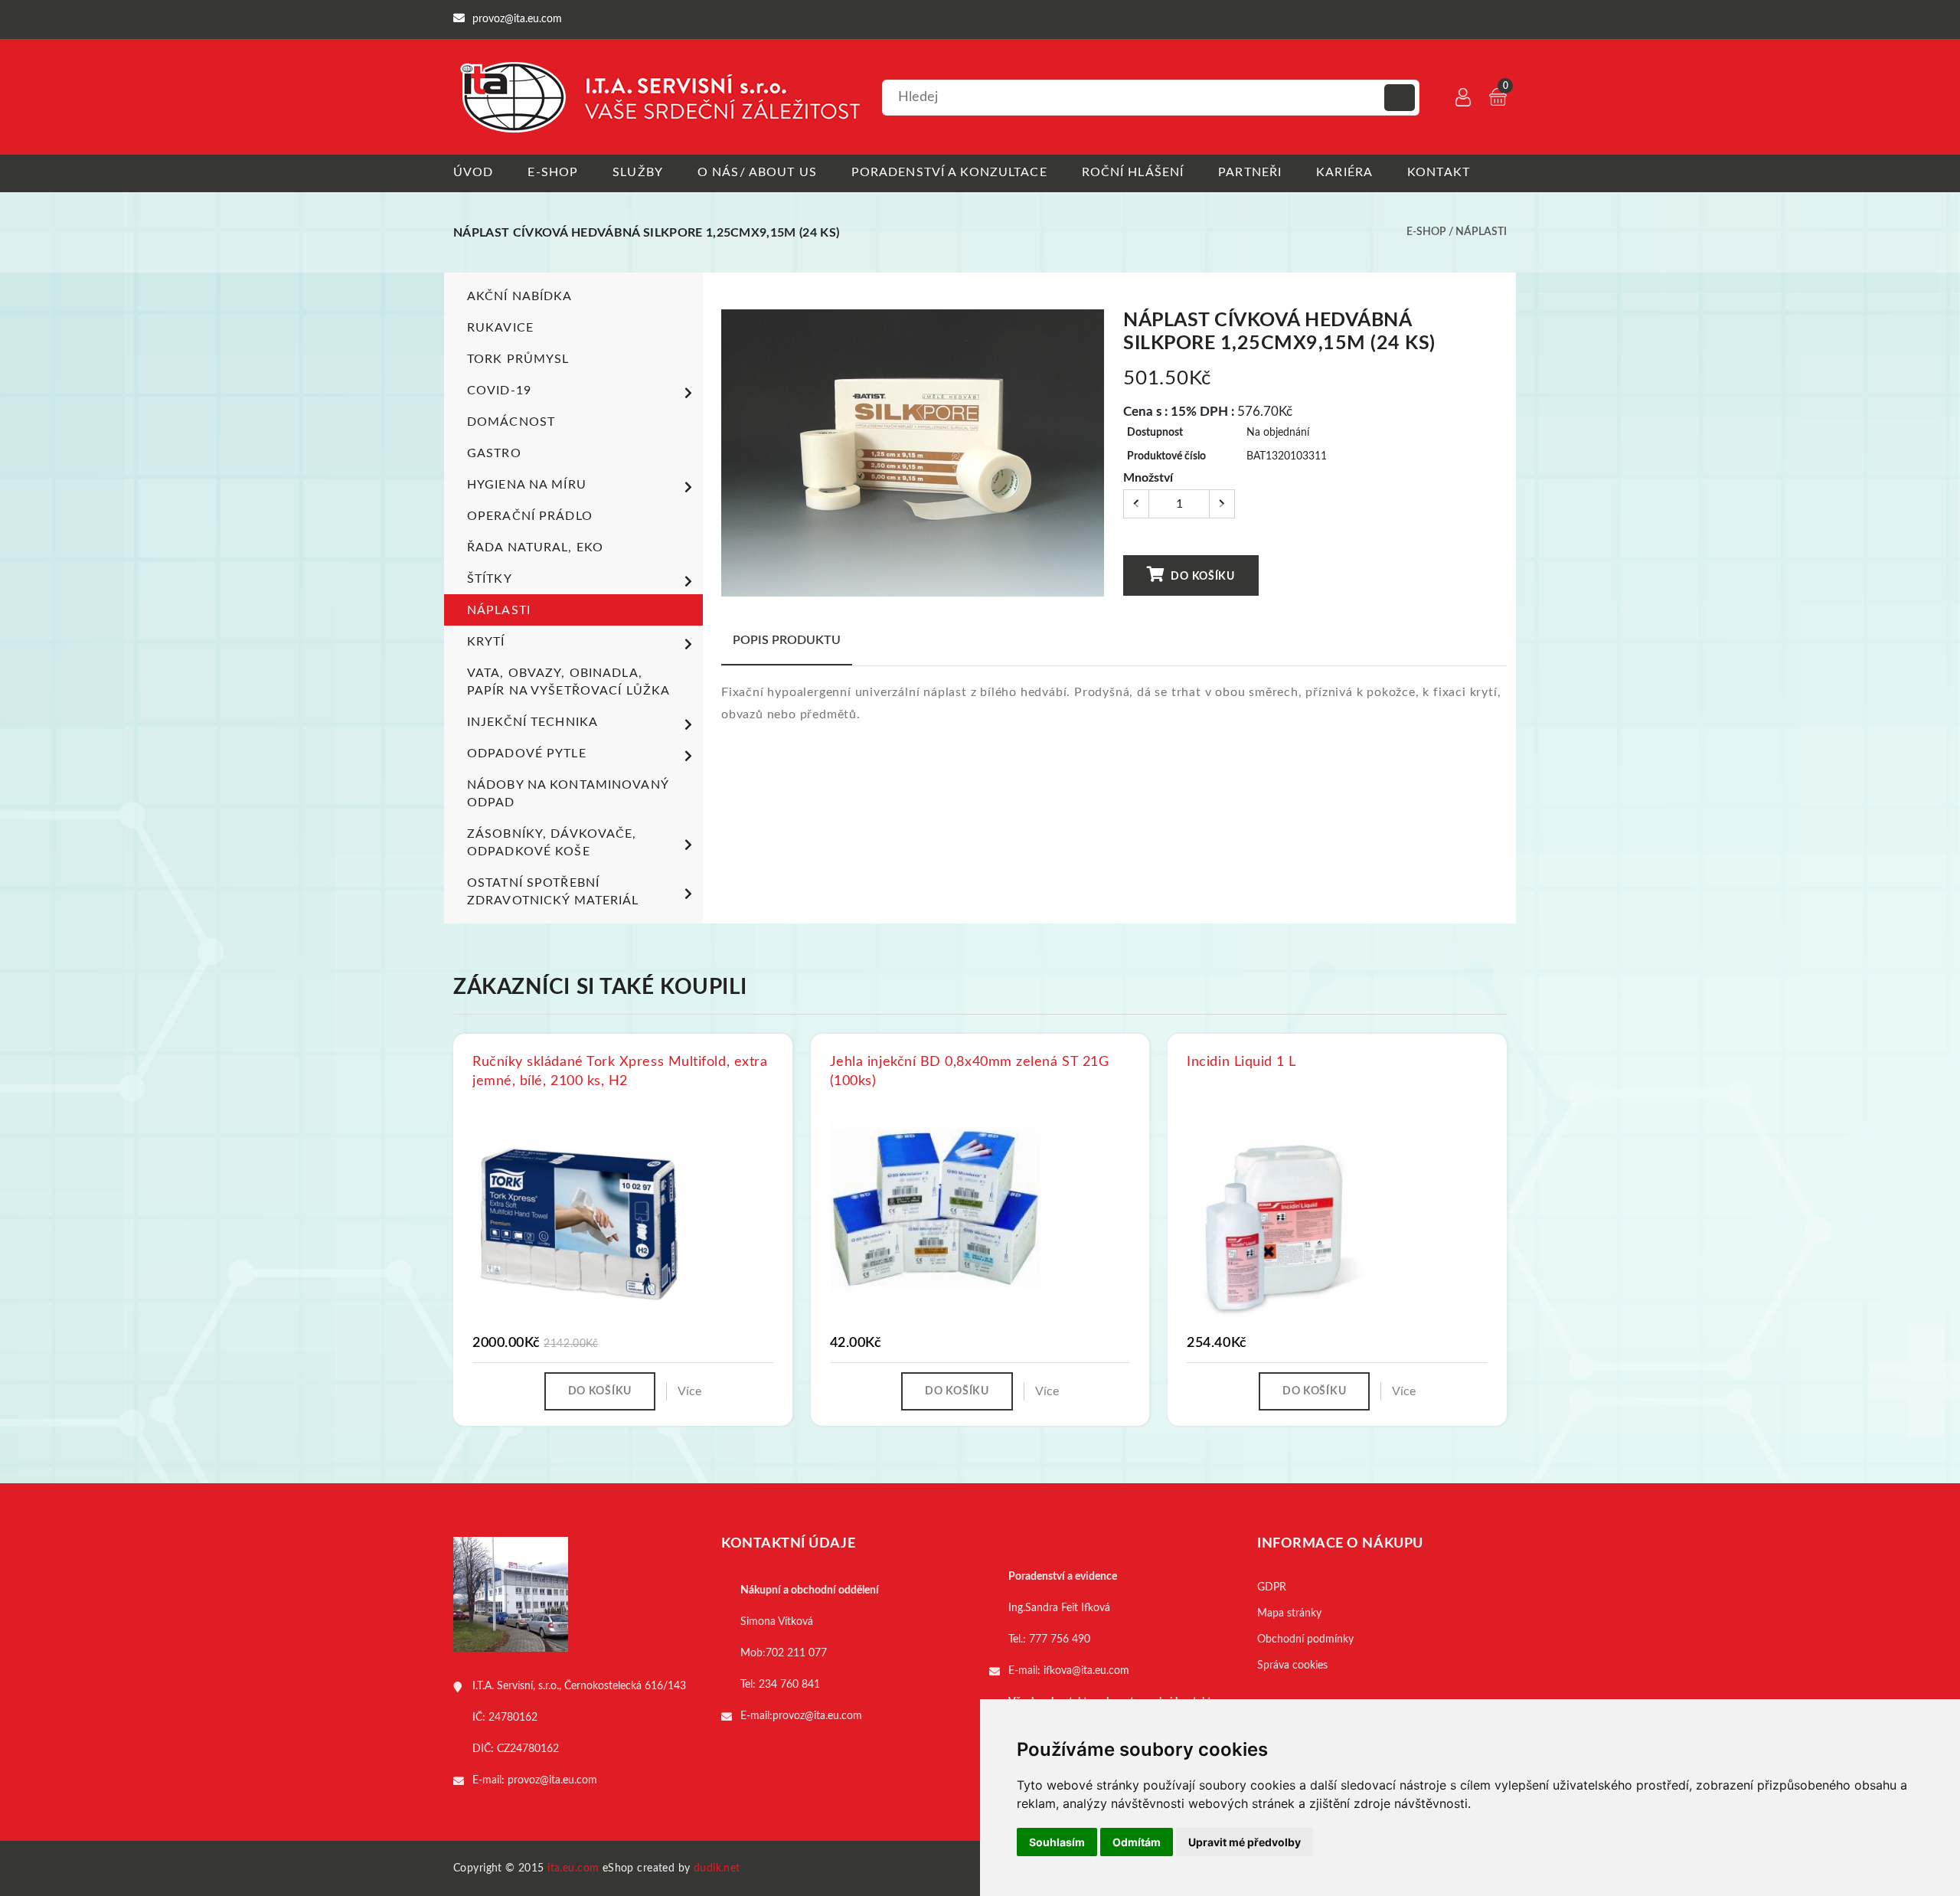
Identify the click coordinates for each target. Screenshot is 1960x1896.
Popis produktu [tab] (787, 640)
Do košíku (1202, 577)
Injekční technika (532, 722)
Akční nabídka (520, 296)
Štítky (490, 579)
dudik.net (717, 1868)
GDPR (1272, 1587)
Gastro (494, 453)
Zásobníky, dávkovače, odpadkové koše (552, 843)
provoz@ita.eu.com (552, 1780)
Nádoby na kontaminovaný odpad (568, 794)
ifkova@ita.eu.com (1086, 1671)
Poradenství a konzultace (949, 172)
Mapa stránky (1289, 1613)
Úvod (473, 172)
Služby (638, 172)
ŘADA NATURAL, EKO (535, 548)
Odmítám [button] (1137, 1842)
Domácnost (511, 422)
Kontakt (1439, 172)
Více (689, 1391)
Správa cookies (1292, 1666)
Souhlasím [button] (1057, 1842)
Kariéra (1344, 172)
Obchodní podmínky (1305, 1639)
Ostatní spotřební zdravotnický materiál (553, 892)
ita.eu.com (573, 1868)
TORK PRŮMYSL (518, 359)
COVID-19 (499, 391)
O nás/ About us (757, 172)
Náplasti (1481, 232)
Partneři (1250, 172)
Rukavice (500, 328)
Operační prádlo (530, 516)
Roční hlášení (1133, 172)
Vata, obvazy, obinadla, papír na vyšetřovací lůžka (568, 682)
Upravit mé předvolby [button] (1245, 1842)
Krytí (486, 642)
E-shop (553, 172)
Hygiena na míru (527, 485)
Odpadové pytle (527, 753)
